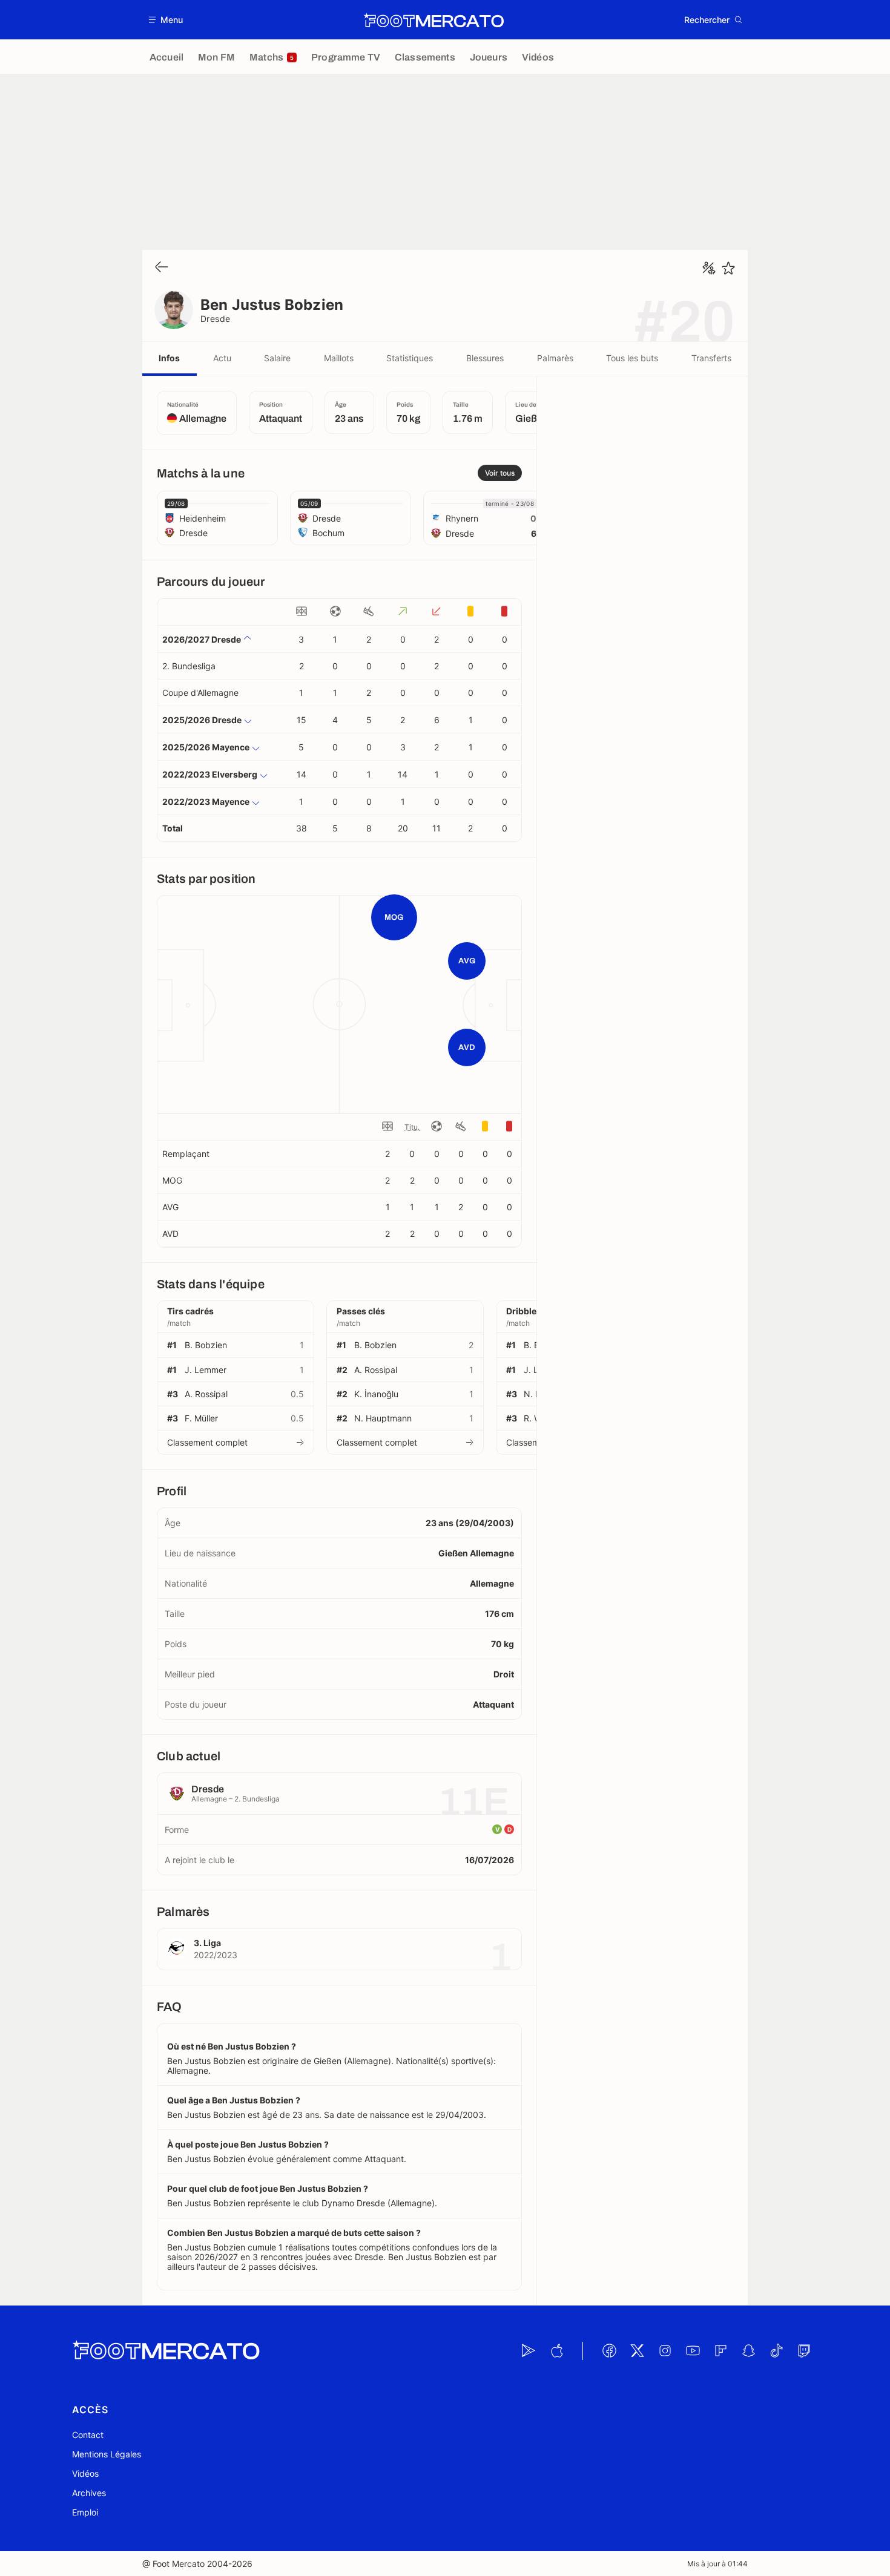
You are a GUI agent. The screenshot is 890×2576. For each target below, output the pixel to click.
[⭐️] (728, 268)
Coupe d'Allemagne (200, 693)
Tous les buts (632, 358)
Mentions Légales (107, 2454)
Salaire (277, 358)
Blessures (485, 358)
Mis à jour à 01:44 (717, 2564)
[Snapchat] (748, 2351)
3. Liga (207, 1943)
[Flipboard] (720, 2351)
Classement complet (207, 1442)
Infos (169, 358)
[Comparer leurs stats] (709, 268)
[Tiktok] (776, 2351)
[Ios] (556, 2351)
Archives (89, 2493)
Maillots (339, 358)
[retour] (162, 268)
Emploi (85, 2512)
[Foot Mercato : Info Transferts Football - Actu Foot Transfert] (433, 20)
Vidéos (85, 2473)
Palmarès (555, 358)
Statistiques (410, 358)
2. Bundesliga (189, 666)
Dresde (216, 319)
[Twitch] (804, 2351)
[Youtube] (693, 2351)
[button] (166, 20)
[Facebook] (609, 2351)
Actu (222, 358)
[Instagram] (665, 2351)
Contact (88, 2435)
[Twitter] (637, 2351)
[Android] (529, 2351)
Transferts (711, 358)
